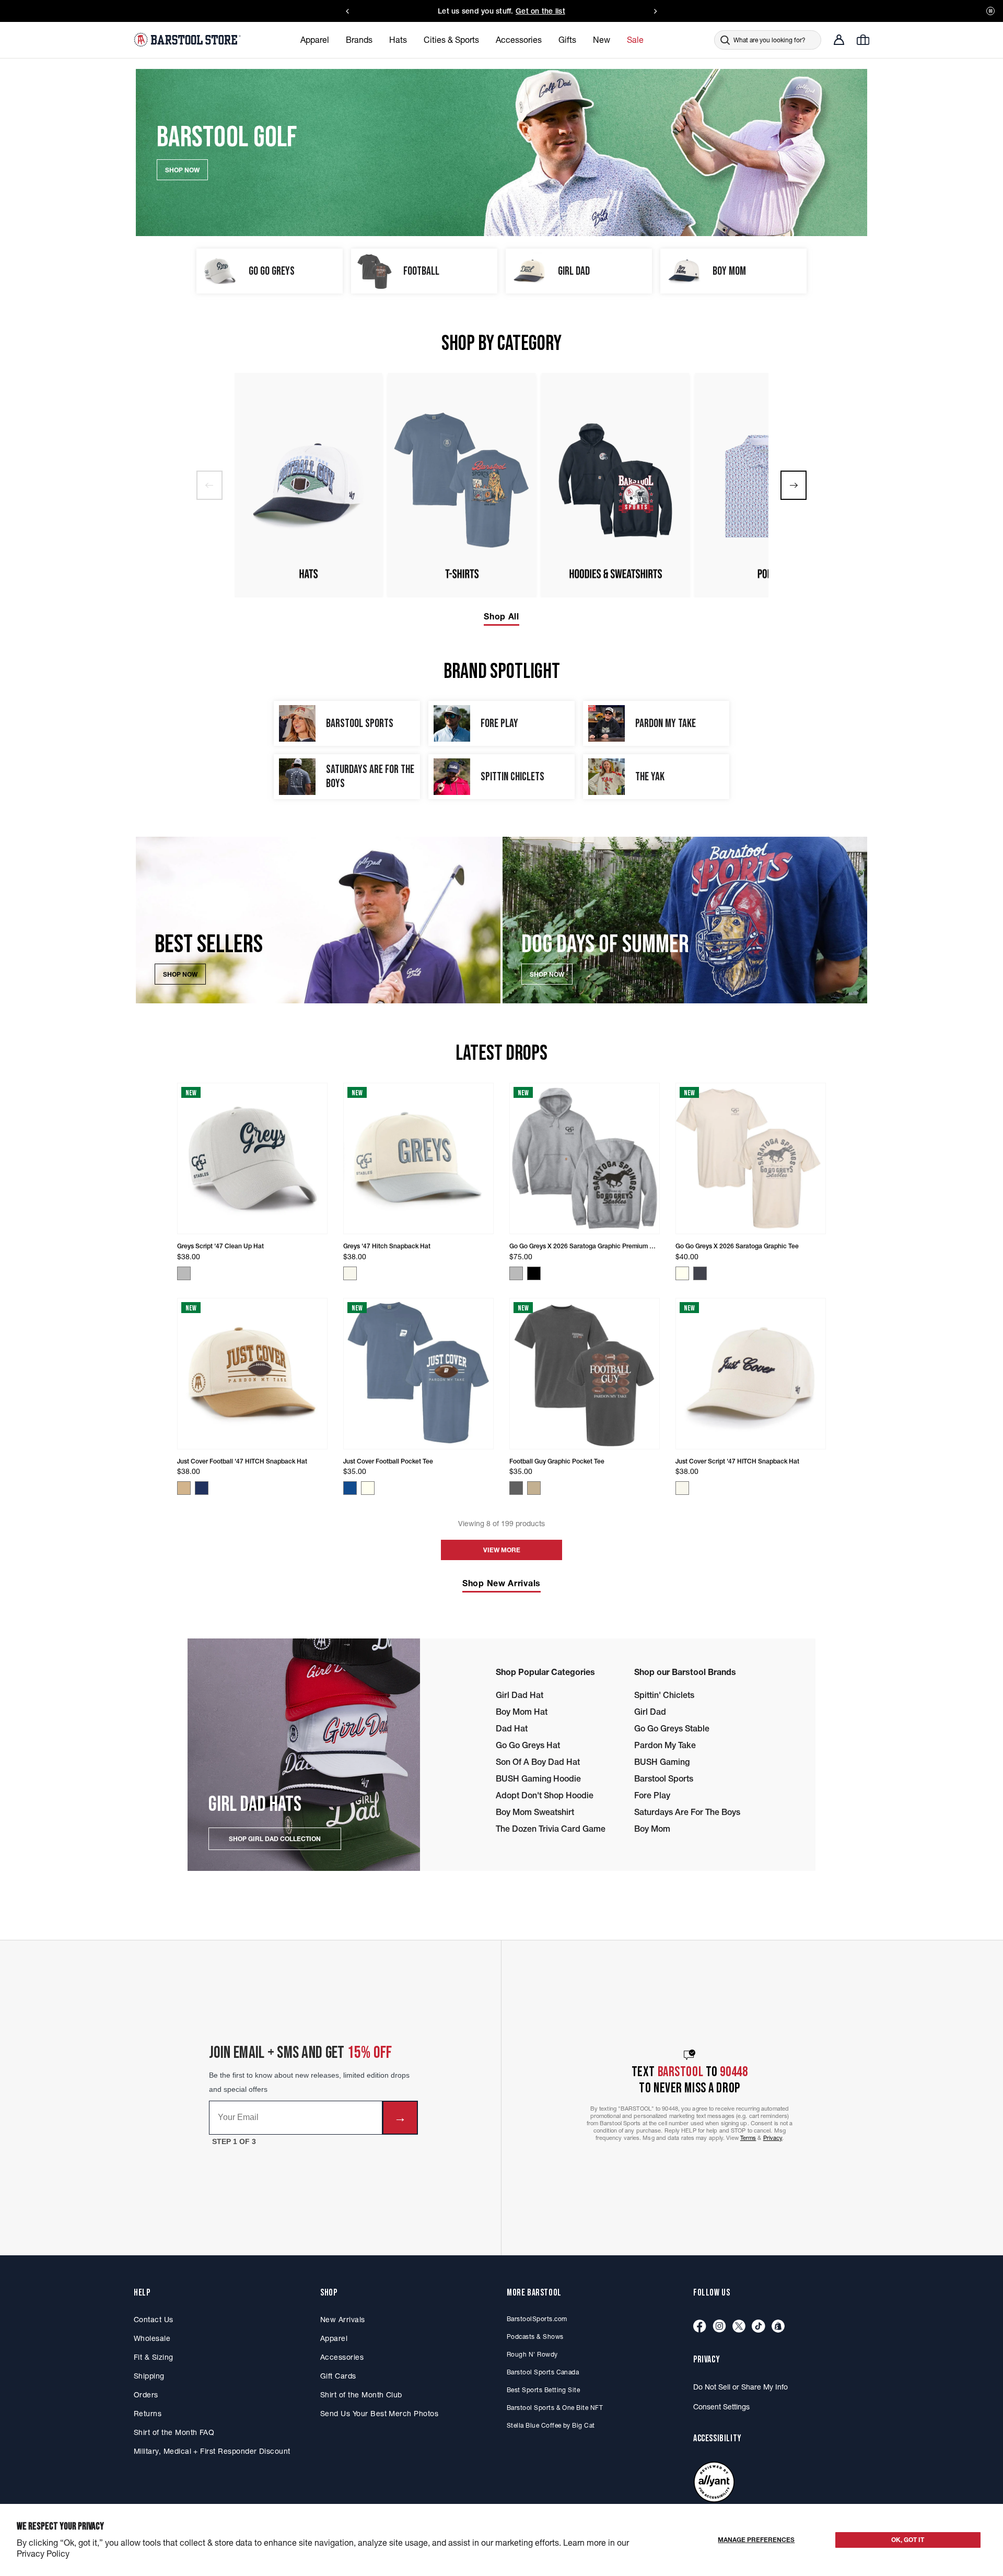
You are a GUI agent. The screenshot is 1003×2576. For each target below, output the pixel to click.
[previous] (209, 485)
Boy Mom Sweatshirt (535, 1812)
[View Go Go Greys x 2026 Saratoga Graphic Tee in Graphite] (700, 1273)
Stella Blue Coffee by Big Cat (551, 2425)
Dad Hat (512, 1728)
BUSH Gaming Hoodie (538, 1778)
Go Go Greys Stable (672, 1728)
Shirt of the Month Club (361, 2395)
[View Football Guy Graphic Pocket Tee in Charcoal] (516, 1488)
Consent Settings (721, 2407)
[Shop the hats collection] (308, 485)
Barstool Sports (664, 1778)
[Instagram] (719, 2327)
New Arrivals (343, 2320)
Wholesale (152, 2338)
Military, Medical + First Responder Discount (212, 2451)
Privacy (773, 2138)
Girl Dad (650, 1712)
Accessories (342, 2357)
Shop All (501, 616)
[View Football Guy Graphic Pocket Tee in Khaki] (534, 1488)
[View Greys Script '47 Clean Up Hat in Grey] (184, 1273)
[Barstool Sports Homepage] (189, 40)
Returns (148, 2414)
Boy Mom (652, 1829)
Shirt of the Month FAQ (174, 2432)
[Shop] (778, 2327)
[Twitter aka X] (739, 2327)
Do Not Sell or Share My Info (740, 2387)
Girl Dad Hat (520, 1695)
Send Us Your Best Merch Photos (379, 2414)
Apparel (334, 2338)
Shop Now (180, 974)
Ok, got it (908, 2540)
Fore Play (652, 1795)
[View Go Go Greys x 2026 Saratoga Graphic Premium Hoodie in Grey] (516, 1273)
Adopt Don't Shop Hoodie (545, 1795)
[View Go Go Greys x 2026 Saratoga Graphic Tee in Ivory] (682, 1273)
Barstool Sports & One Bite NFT (555, 2408)
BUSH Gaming (662, 1762)
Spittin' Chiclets (664, 1695)
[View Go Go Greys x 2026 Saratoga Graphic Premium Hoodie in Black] (534, 1273)
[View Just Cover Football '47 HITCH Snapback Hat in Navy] (202, 1488)
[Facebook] (700, 2327)
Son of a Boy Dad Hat (538, 1762)
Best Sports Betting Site (543, 2390)
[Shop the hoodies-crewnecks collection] (615, 485)
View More (502, 1550)
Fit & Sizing (154, 2357)
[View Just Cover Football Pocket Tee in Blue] (350, 1488)
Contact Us (154, 2320)
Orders (146, 2395)
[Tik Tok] (759, 2327)
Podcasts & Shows (535, 2337)
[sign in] (839, 40)
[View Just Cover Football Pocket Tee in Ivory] (368, 1488)
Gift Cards (338, 2376)
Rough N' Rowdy (532, 2354)
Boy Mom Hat (522, 1712)
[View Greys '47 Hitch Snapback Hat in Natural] (350, 1273)
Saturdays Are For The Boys (687, 1812)
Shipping (149, 2376)
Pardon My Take (665, 1745)
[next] (794, 485)
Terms (748, 2138)
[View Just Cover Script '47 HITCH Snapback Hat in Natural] (682, 1488)
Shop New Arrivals (501, 1583)
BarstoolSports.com (537, 2319)
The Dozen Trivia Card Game (551, 1829)
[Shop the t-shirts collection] (462, 485)
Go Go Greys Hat (528, 1745)
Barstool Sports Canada (543, 2372)
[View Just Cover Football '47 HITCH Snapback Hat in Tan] (184, 1488)
